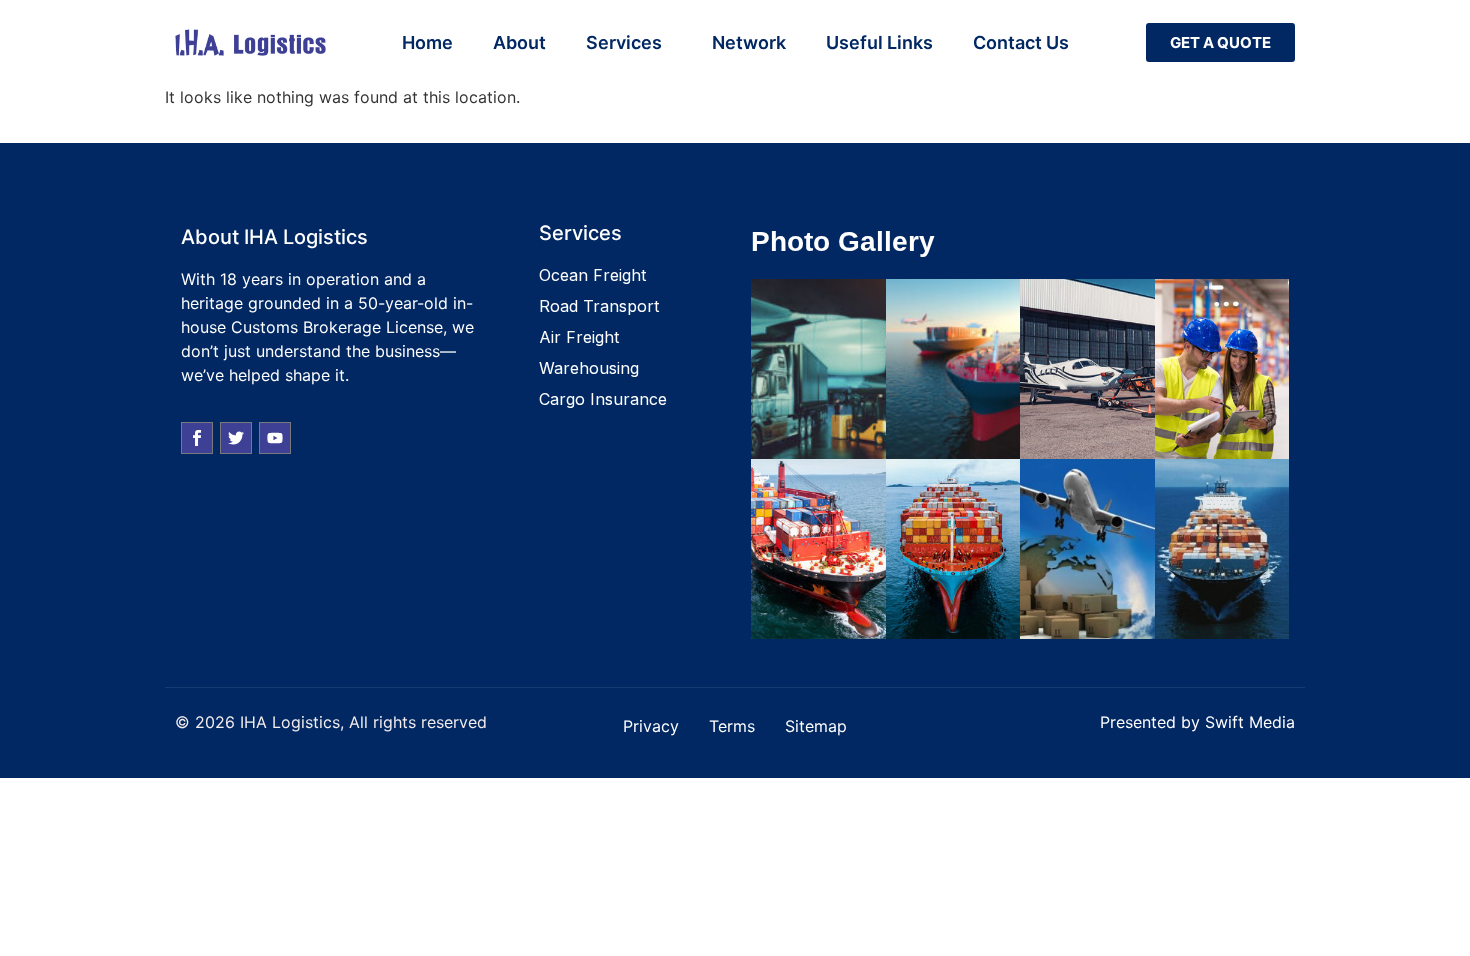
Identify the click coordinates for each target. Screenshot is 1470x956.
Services (624, 42)
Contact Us (1021, 42)
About (519, 42)
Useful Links (879, 42)
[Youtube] (275, 438)
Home (427, 42)
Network (749, 42)
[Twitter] (236, 438)
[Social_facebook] (197, 438)
